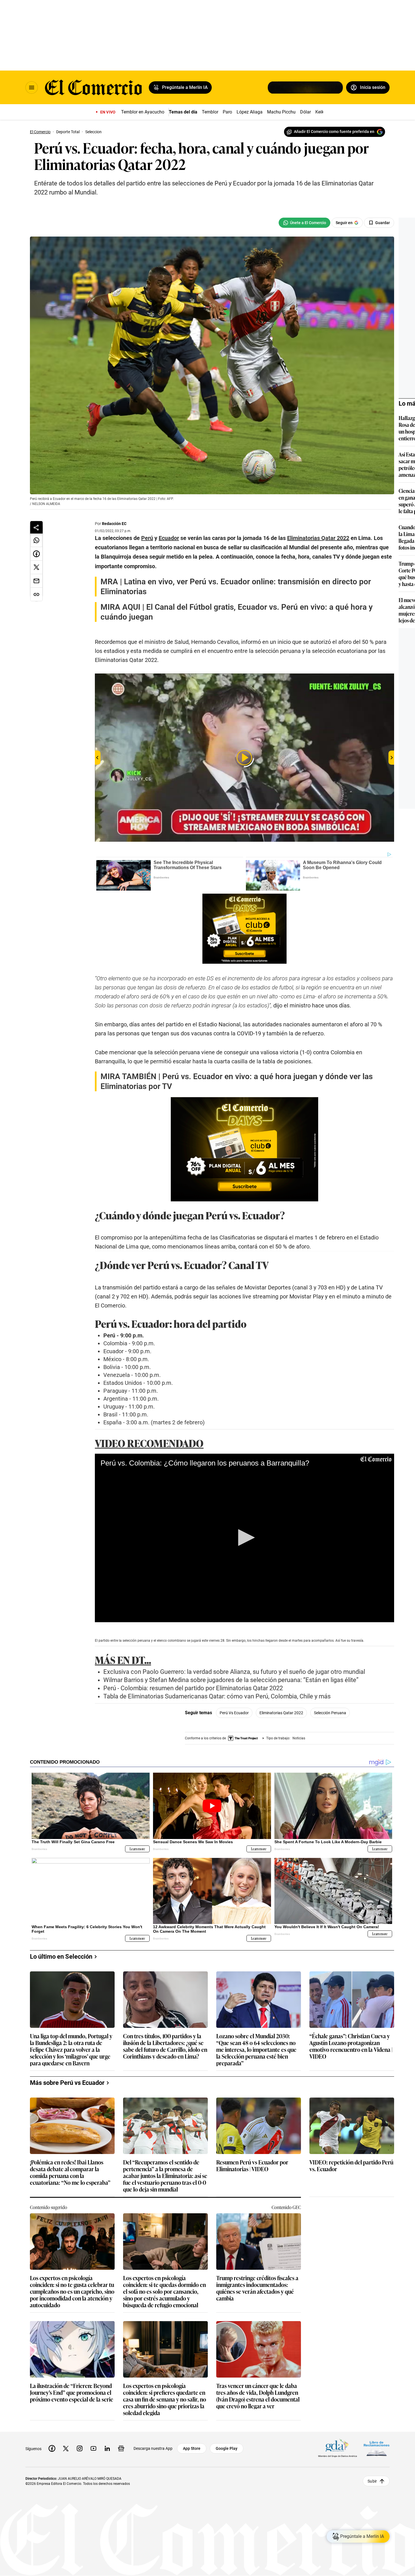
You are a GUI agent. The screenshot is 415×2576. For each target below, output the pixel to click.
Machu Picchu (281, 112)
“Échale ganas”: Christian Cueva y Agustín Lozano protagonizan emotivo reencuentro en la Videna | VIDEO (351, 2046)
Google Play (227, 2448)
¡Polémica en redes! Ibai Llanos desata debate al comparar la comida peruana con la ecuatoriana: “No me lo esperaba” (70, 2172)
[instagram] (80, 2448)
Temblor (210, 112)
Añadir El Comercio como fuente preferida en (334, 132)
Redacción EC (114, 524)
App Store (192, 2448)
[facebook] (52, 2448)
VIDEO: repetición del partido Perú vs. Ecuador (351, 2166)
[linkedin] (107, 2448)
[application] (244, 1538)
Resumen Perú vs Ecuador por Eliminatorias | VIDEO (252, 2166)
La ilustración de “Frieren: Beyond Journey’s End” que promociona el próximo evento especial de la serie (72, 2393)
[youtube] (93, 2448)
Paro (227, 112)
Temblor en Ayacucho (143, 112)
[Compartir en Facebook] (36, 554)
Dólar (305, 112)
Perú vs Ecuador (234, 1713)
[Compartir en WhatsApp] (36, 540)
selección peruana (330, 1713)
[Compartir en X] (36, 567)
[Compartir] (36, 527)
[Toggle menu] (32, 88)
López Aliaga (250, 112)
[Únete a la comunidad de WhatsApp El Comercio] (304, 223)
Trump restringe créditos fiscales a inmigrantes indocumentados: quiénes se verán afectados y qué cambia (257, 2288)
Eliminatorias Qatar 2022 (281, 1713)
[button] (244, 1538)
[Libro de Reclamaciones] (377, 2449)
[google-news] (121, 2448)
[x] (66, 2448)
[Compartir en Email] (36, 581)
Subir (372, 2481)
